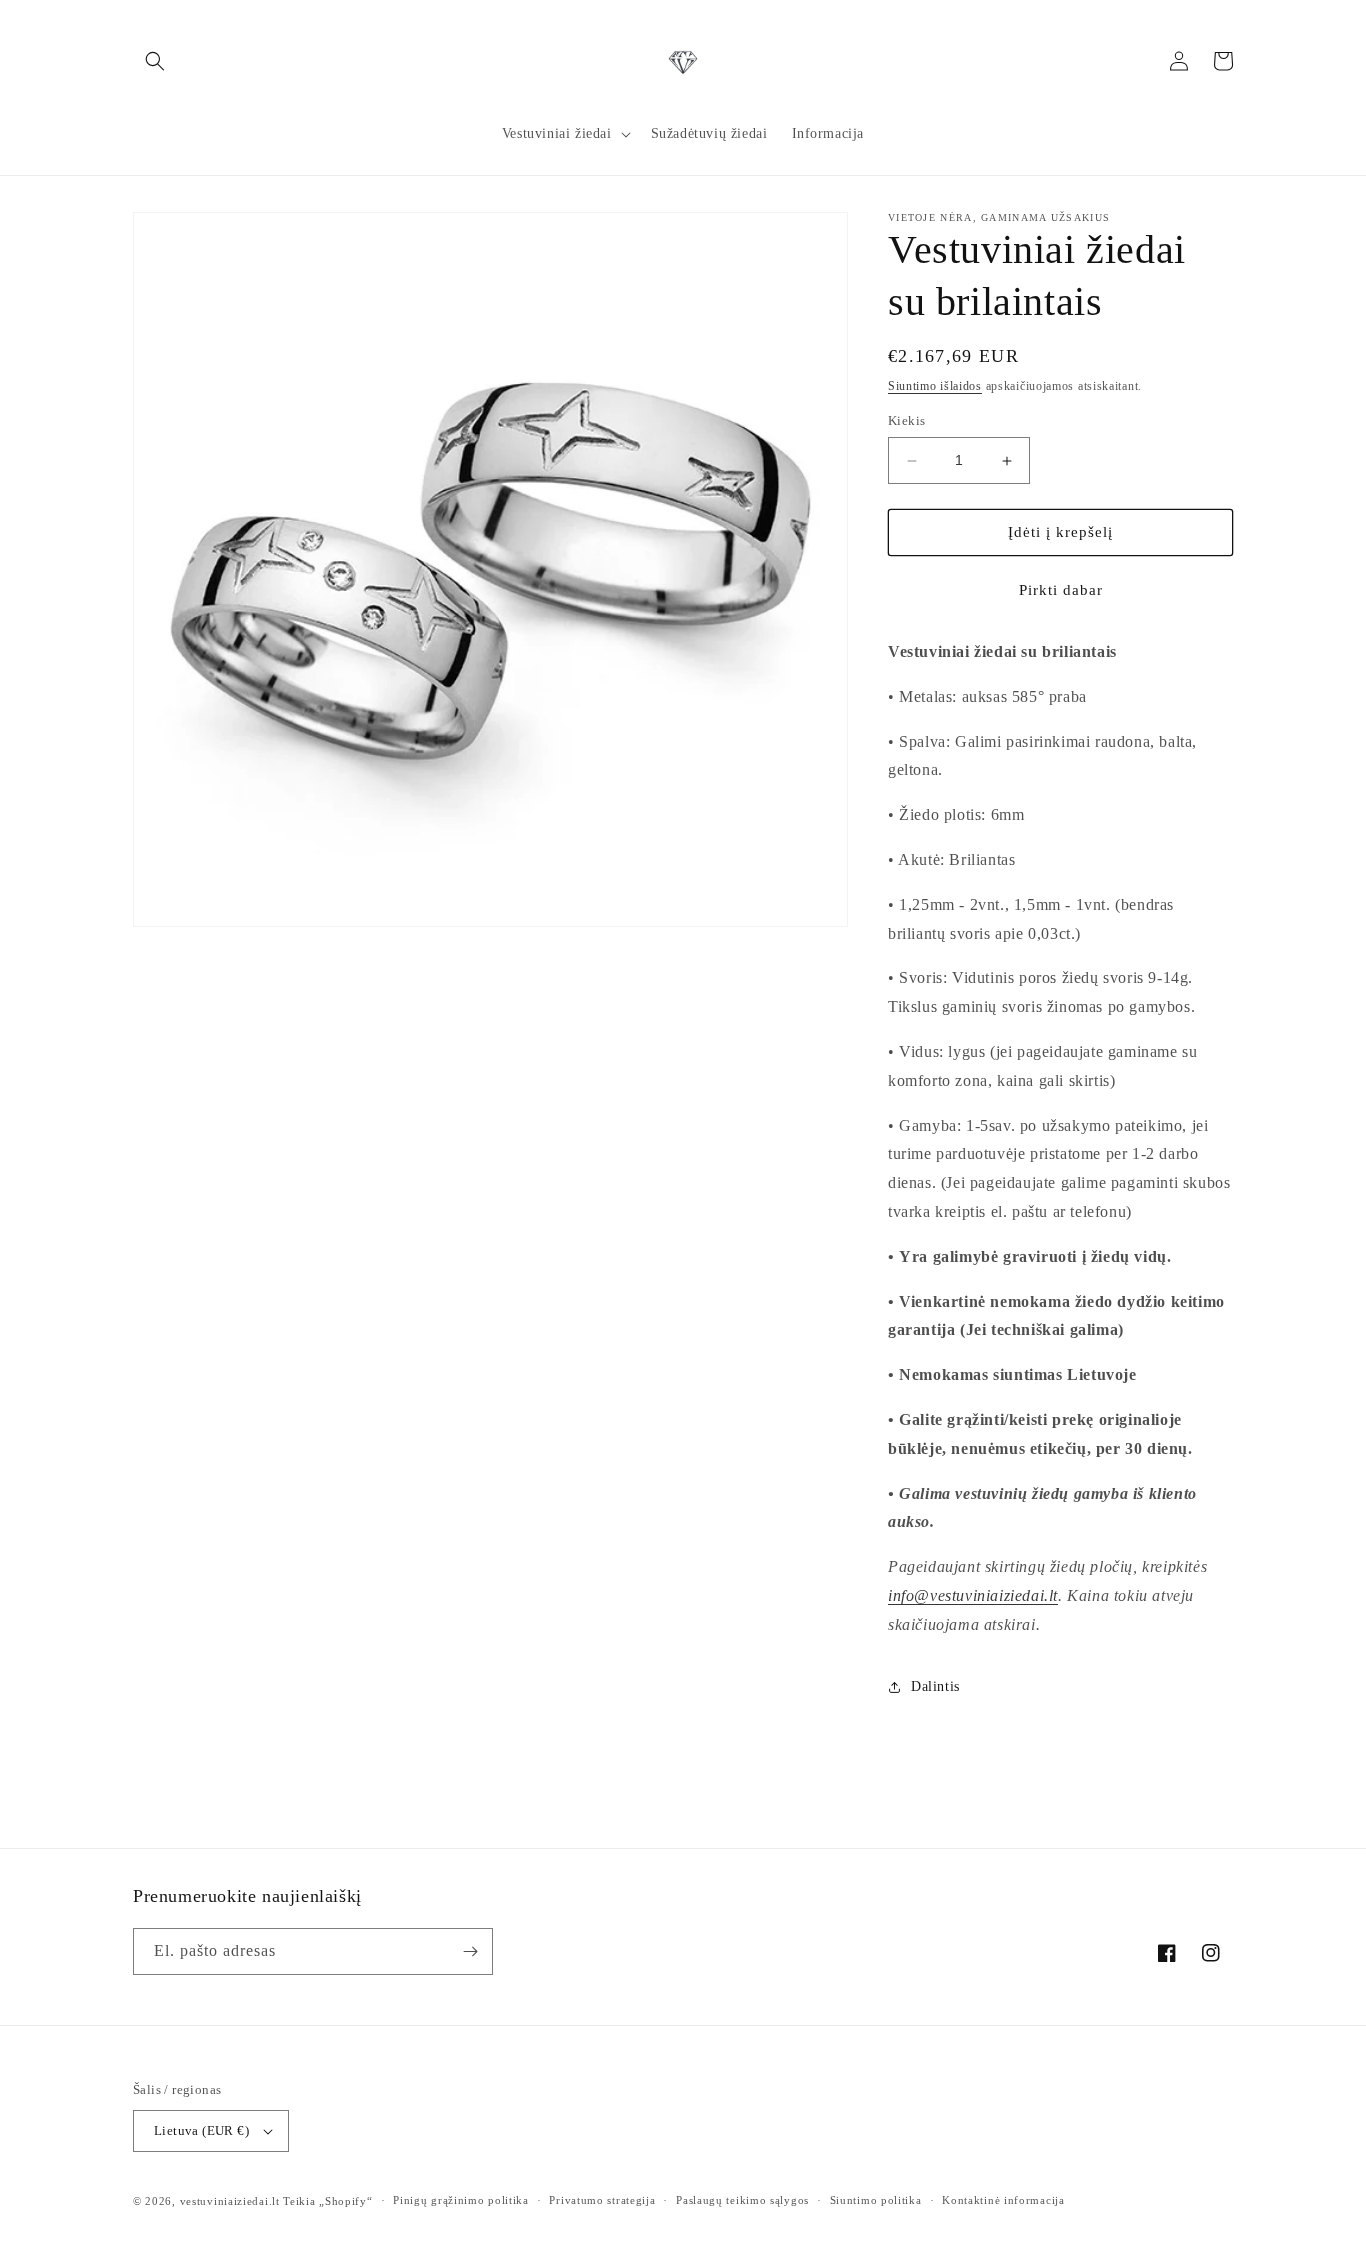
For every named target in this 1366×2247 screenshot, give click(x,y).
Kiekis (906, 421)
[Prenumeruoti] (470, 1951)
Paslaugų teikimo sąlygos (742, 2200)
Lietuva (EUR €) (201, 2130)
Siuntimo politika (876, 2200)
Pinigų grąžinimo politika (461, 2200)
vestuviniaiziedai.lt (230, 2201)
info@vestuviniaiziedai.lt (973, 1595)
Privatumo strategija (602, 2200)
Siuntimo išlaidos (935, 386)
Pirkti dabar (1061, 590)
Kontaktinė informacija (1003, 2200)
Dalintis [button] (935, 1686)
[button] (155, 61)
